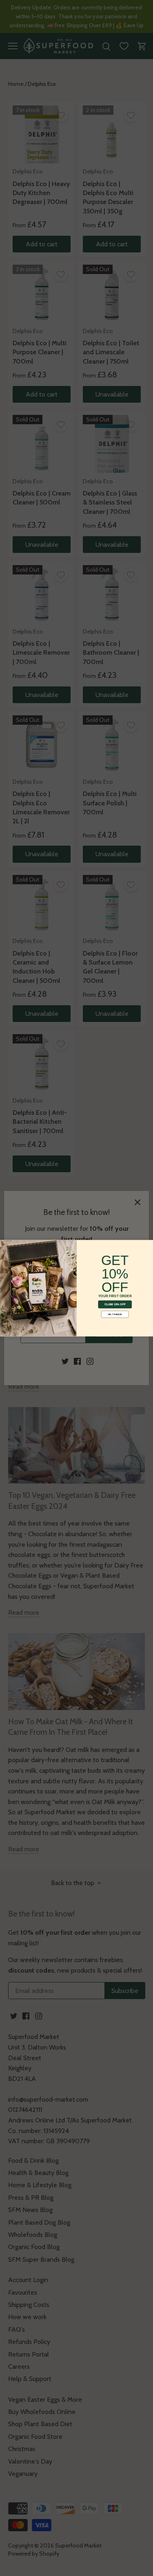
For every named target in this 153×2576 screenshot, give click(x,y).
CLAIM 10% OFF (115, 1304)
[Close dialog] (5, 1245)
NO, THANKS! (115, 1314)
